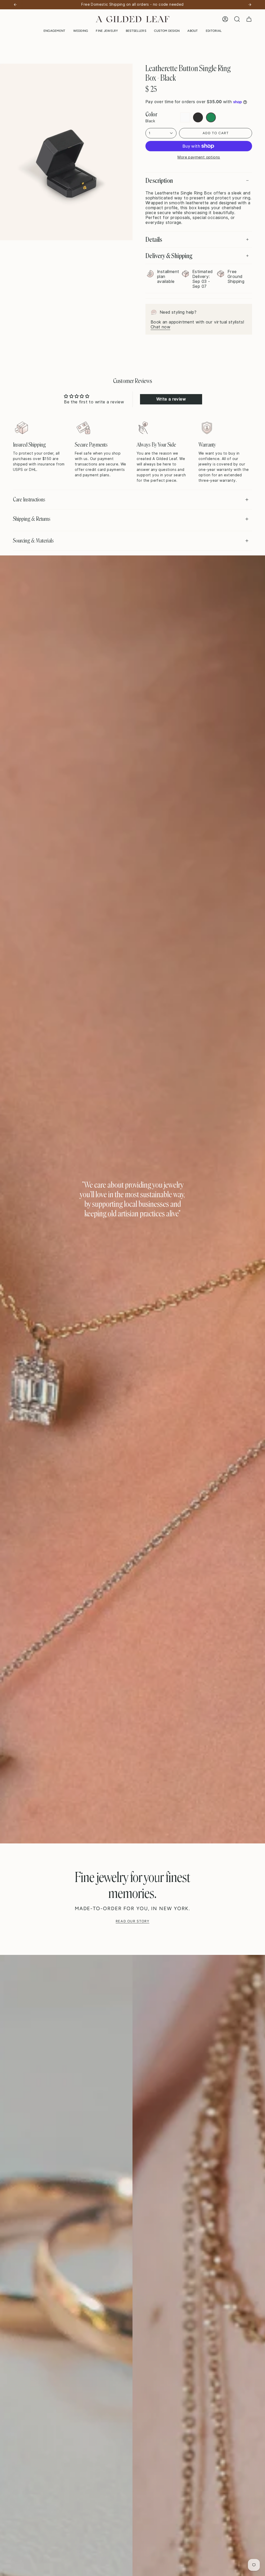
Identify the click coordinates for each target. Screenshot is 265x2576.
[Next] (250, 5)
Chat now (160, 327)
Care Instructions (29, 499)
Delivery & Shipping (169, 256)
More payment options (199, 157)
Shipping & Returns (32, 519)
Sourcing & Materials (33, 541)
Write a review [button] (171, 399)
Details (154, 239)
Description (159, 180)
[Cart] (249, 19)
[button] (54, 31)
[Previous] (15, 5)
